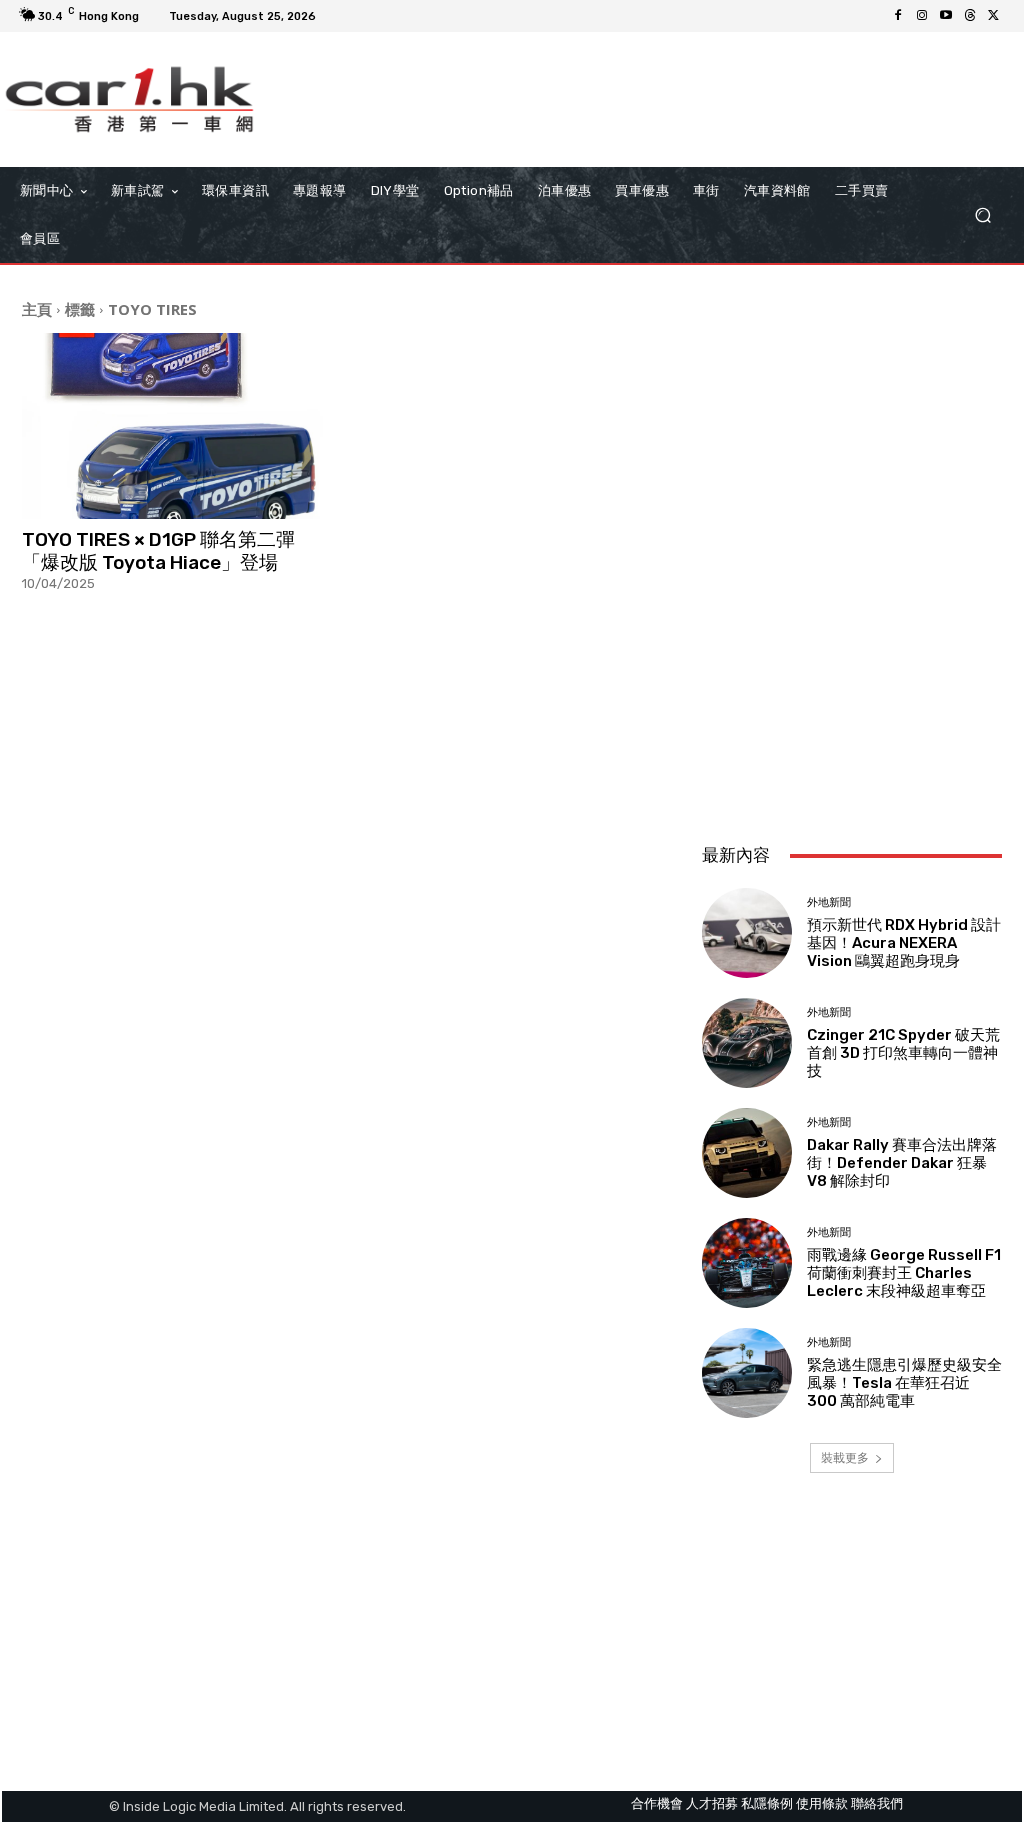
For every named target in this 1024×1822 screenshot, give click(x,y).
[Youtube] (946, 16)
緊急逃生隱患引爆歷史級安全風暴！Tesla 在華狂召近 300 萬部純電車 (904, 1383)
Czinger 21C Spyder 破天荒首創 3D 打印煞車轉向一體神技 (903, 1053)
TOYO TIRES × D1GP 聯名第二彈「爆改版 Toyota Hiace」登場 (158, 551)
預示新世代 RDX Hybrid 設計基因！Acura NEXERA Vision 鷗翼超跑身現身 (904, 943)
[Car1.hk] (129, 99)
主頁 (37, 309)
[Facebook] (898, 16)
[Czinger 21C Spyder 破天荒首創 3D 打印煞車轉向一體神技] (747, 1043)
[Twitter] (994, 16)
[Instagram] (922, 16)
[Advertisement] (852, 695)
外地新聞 (829, 902)
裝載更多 (845, 1457)
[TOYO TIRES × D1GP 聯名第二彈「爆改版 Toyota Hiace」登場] (177, 426)
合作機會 (657, 1803)
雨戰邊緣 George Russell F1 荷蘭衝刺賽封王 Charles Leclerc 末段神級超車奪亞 (904, 1273)
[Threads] (970, 16)
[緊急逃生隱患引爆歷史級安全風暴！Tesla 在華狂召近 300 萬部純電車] (747, 1373)
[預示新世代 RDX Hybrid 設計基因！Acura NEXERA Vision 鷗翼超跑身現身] (747, 933)
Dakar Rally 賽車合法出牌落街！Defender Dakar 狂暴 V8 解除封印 (902, 1163)
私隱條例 (767, 1803)
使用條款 (822, 1803)
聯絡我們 (877, 1803)
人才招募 (712, 1803)
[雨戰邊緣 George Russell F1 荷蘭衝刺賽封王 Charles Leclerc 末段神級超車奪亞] (747, 1263)
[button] (982, 215)
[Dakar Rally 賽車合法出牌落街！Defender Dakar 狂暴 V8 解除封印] (747, 1153)
